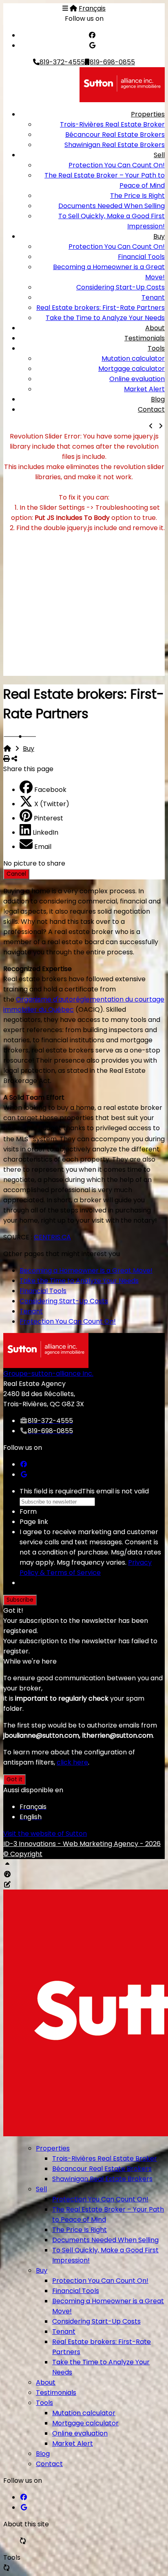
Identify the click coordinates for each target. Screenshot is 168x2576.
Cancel (16, 874)
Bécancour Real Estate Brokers (115, 135)
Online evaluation (137, 379)
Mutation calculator (133, 358)
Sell (159, 155)
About (155, 328)
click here (72, 1762)
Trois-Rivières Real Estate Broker (112, 124)
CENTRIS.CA (52, 1237)
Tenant (153, 297)
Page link (34, 1522)
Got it (14, 1779)
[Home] (73, 8)
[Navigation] (65, 8)
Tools (156, 348)
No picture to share (34, 863)
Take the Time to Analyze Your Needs (105, 318)
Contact (151, 409)
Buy (159, 236)
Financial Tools (141, 257)
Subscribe (20, 1600)
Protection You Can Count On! (117, 165)
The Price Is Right (137, 196)
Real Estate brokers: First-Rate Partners (101, 308)
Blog (158, 399)
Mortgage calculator (132, 369)
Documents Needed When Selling (112, 206)
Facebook (50, 790)
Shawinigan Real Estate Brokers (115, 145)
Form (28, 1512)
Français (92, 8)
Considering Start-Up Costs (120, 287)
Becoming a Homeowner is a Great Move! (86, 1270)
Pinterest (49, 818)
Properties (148, 114)
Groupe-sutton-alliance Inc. (48, 1374)
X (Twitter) (52, 804)
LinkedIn (45, 832)
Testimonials (145, 338)
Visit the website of (45, 1834)
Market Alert (144, 389)
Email (43, 847)
